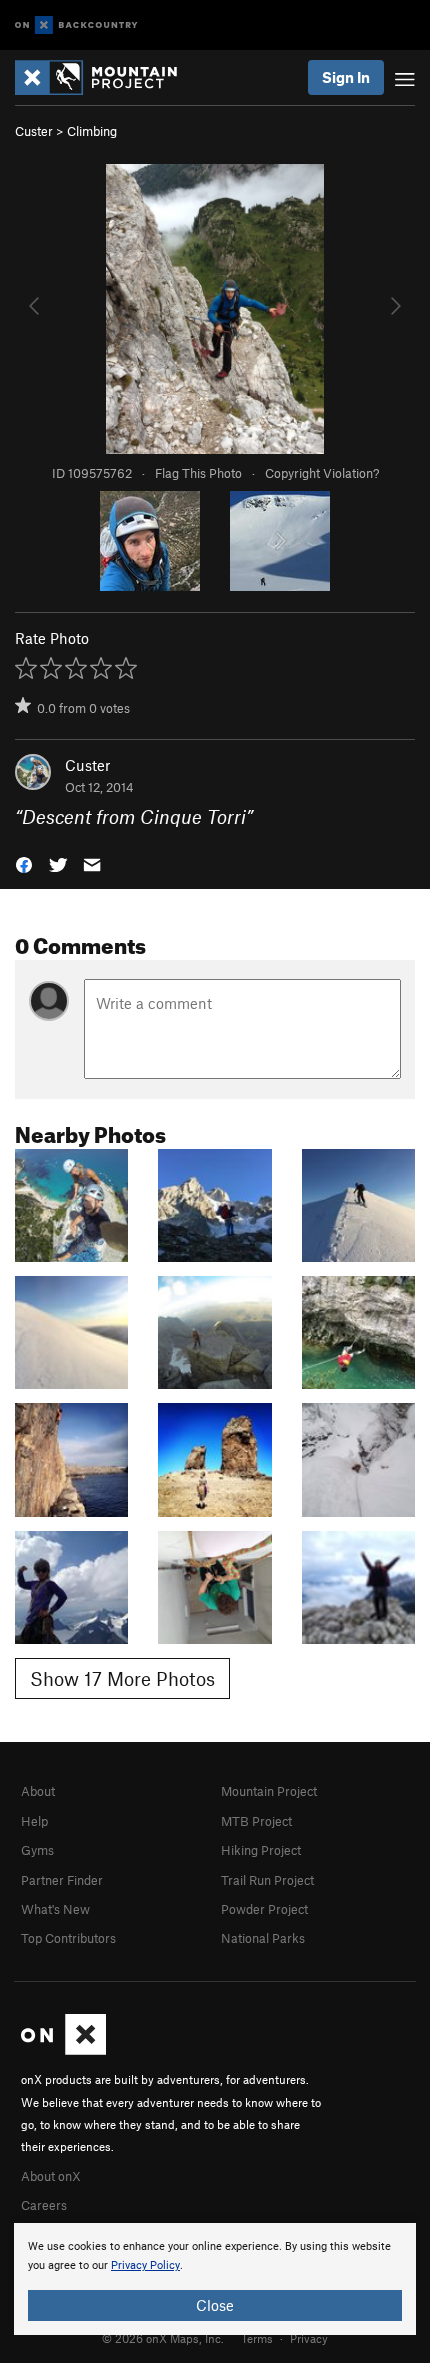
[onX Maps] (63, 2050)
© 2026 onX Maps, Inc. (163, 2338)
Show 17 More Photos (122, 1678)
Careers (44, 2205)
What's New (55, 1909)
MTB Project (256, 1821)
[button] (24, 863)
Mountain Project (269, 1791)
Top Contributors (68, 1938)
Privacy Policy (145, 2265)
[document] (215, 2279)
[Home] (106, 77)
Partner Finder (62, 1880)
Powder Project (264, 1909)
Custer (34, 131)
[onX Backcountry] (76, 25)
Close (215, 2305)
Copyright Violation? (322, 473)
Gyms (37, 1850)
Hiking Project (261, 1850)
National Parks (263, 1938)
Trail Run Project (267, 1880)
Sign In (346, 77)
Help (34, 1821)
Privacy (309, 2338)
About (38, 1791)
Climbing (92, 131)
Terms (257, 2338)
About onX (51, 2176)
